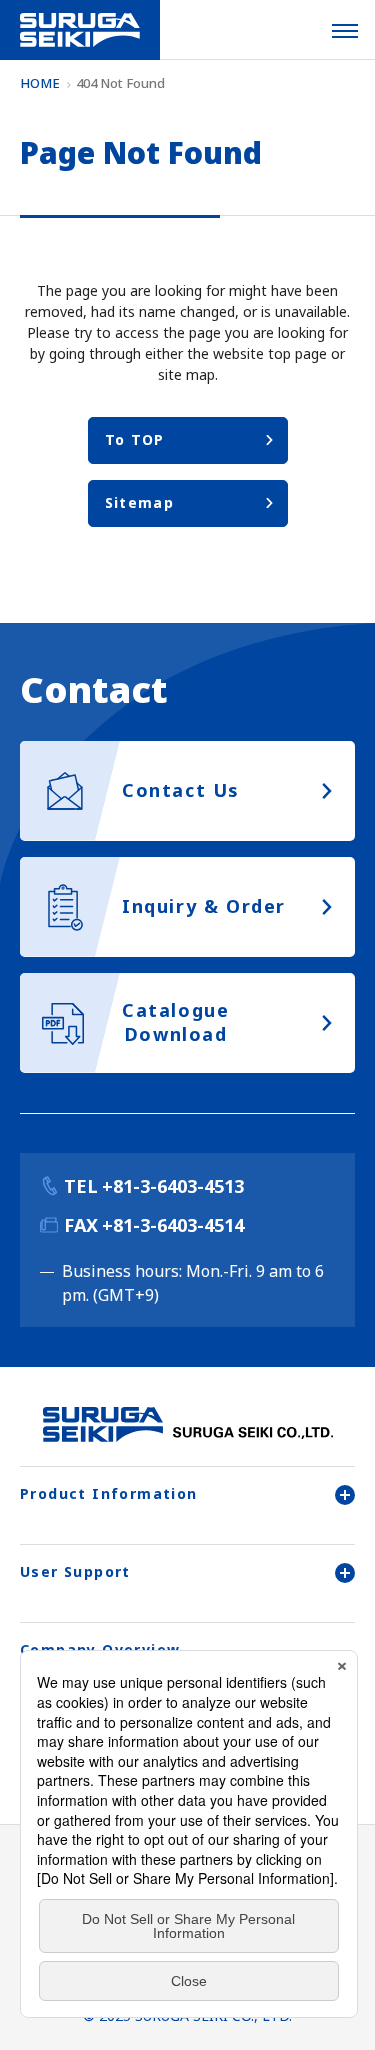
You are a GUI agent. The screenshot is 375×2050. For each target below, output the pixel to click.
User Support (75, 1571)
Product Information (109, 1493)
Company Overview (100, 1649)
